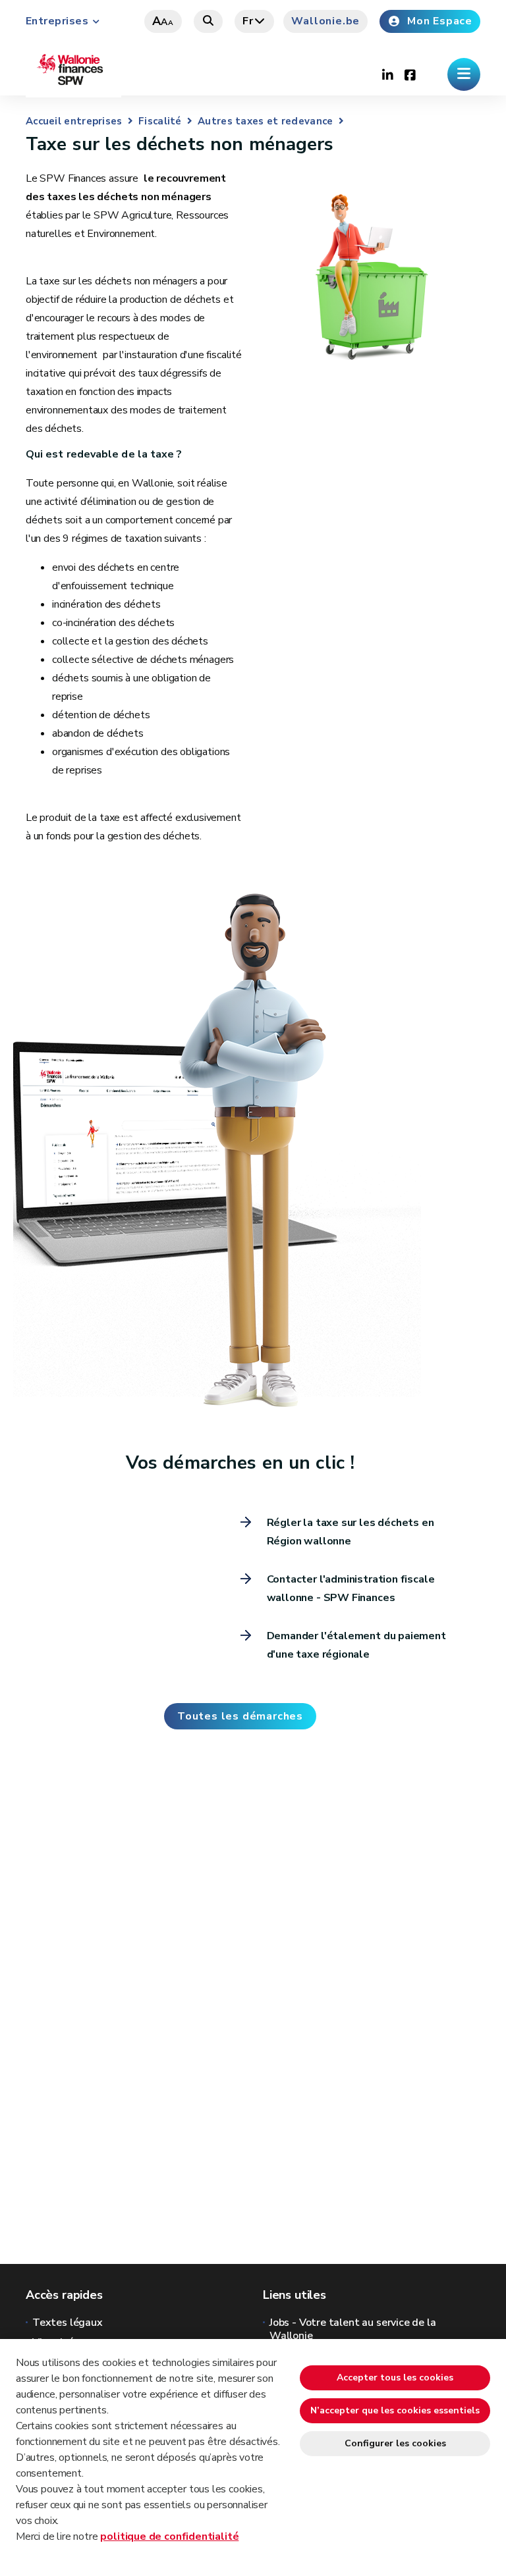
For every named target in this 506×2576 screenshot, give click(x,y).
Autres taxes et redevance (266, 121)
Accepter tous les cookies (395, 2378)
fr (248, 21)
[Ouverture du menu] (464, 74)
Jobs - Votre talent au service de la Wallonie (353, 2329)
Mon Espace (440, 21)
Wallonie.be (325, 21)
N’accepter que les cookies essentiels (395, 2410)
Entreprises (57, 21)
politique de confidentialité (169, 2537)
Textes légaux (68, 2323)
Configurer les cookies (395, 2443)
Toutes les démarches (240, 1716)
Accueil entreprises (74, 121)
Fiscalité (160, 121)
